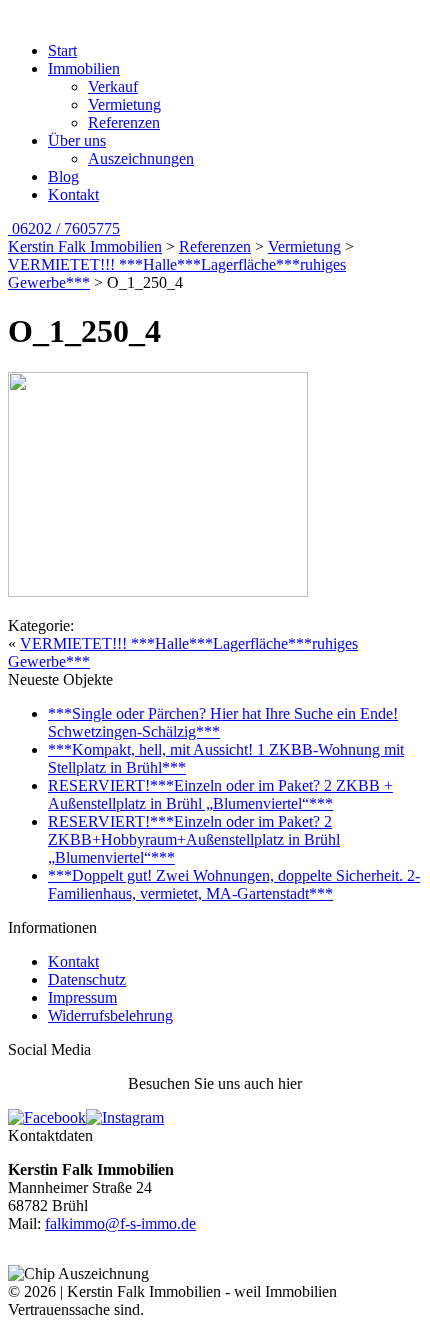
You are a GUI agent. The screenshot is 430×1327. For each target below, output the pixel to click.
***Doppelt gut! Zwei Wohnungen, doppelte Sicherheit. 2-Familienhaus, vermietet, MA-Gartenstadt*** (234, 884)
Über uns (77, 140)
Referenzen (124, 122)
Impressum (82, 997)
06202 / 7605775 (64, 228)
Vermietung (124, 104)
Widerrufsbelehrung (110, 1015)
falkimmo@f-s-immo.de (120, 1223)
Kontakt (73, 194)
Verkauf (113, 86)
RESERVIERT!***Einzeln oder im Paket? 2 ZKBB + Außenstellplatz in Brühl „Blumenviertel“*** (220, 794)
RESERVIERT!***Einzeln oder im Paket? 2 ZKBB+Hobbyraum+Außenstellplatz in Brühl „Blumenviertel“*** (194, 839)
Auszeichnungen (141, 158)
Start (62, 50)
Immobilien (84, 68)
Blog (63, 176)
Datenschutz (87, 979)
